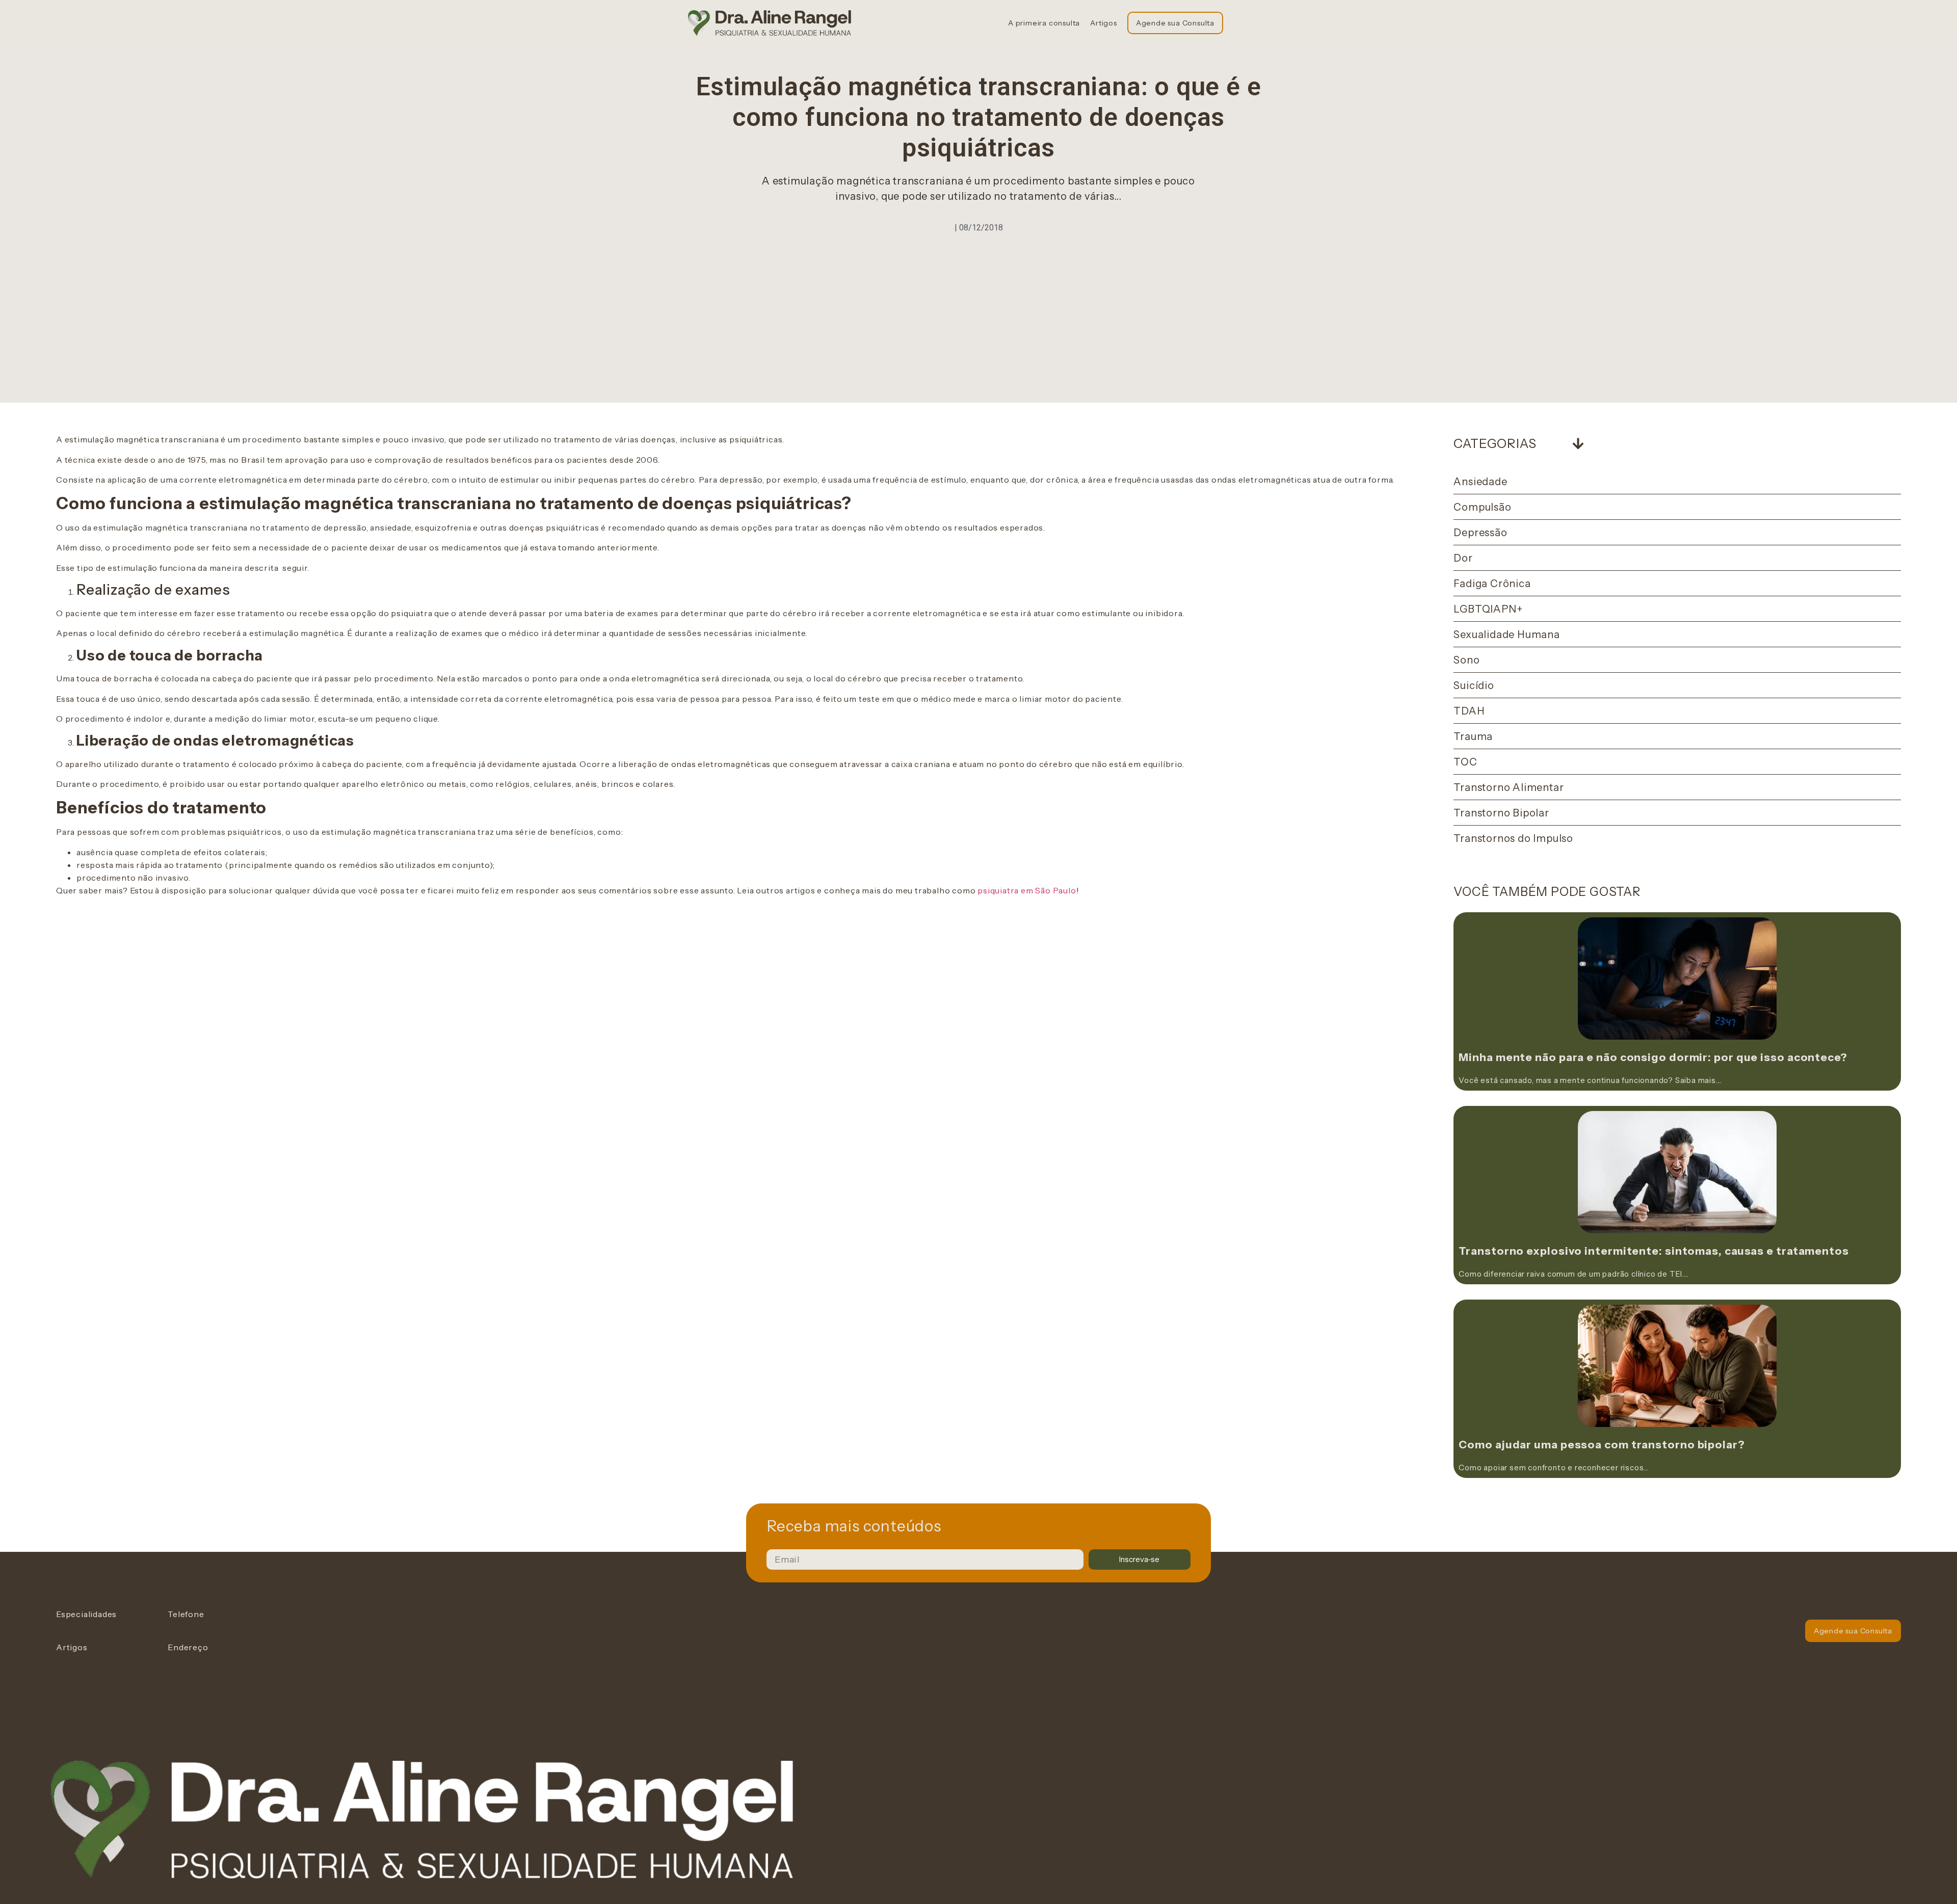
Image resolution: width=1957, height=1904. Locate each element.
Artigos (1104, 23)
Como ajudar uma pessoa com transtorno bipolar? (1602, 1445)
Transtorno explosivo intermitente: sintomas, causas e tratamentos (1654, 1251)
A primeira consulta (1044, 23)
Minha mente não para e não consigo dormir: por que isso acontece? (1653, 1057)
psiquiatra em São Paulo (1027, 890)
